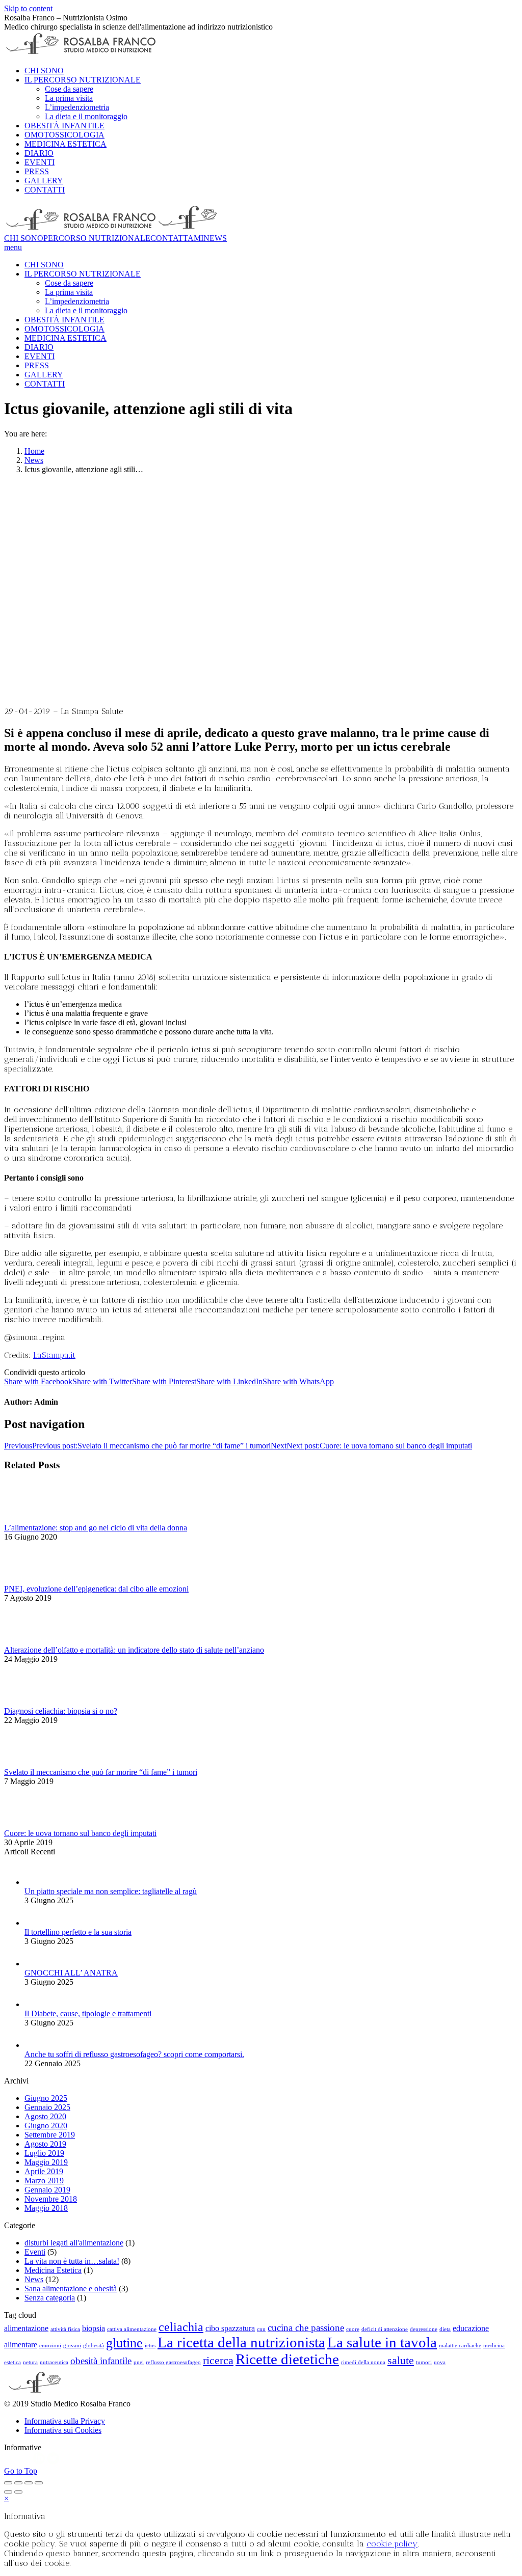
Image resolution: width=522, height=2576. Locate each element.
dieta (445, 2329)
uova (440, 2362)
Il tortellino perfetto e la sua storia (78, 1932)
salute (401, 2360)
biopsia (94, 2328)
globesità (94, 2346)
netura (30, 2362)
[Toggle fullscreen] (29, 2483)
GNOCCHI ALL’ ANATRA (71, 1973)
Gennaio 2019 (47, 2190)
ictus (150, 2346)
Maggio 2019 (46, 2162)
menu (13, 247)
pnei (139, 2362)
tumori (424, 2362)
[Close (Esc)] (8, 2483)
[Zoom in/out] (39, 2483)
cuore (353, 2329)
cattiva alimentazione (132, 2329)
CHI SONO (24, 238)
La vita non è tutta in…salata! (72, 2261)
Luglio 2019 (44, 2153)
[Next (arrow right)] (18, 2492)
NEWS (215, 238)
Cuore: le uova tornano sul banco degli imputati (80, 1833)
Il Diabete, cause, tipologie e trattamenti (88, 2013)
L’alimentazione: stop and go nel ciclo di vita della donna (96, 1528)
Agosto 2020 (45, 2116)
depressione (424, 2329)
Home (34, 451)
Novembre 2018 (51, 2199)
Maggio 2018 (46, 2208)
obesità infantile (101, 2361)
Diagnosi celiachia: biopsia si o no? (61, 1711)
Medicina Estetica (53, 2270)
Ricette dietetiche (287, 2359)
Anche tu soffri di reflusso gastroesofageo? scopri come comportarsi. (134, 2054)
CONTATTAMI (177, 238)
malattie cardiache (460, 2346)
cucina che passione (306, 2328)
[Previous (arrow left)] (8, 2492)
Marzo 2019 (44, 2181)
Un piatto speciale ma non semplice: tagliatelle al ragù (111, 1891)
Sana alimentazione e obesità (71, 2289)
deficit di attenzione (385, 2329)
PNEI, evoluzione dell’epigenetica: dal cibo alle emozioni (96, 1589)
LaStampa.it (54, 1355)
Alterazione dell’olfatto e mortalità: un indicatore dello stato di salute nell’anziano (134, 1650)
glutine (124, 2343)
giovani (72, 2346)
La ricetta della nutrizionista (241, 2342)
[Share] (18, 2483)
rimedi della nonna (363, 2362)
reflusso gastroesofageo (173, 2362)
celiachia (181, 2327)
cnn (261, 2329)
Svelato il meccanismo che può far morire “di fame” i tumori (101, 1772)
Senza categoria (50, 2298)
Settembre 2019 (50, 2135)
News (34, 460)
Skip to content (28, 8)
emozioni (50, 2346)
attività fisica (65, 2329)
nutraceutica (54, 2362)
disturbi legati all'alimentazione (74, 2243)
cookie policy (392, 2544)
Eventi (35, 2252)
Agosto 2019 (45, 2144)
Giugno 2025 (46, 2098)
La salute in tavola (382, 2342)
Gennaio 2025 (47, 2107)
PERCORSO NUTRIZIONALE (97, 238)
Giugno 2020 (46, 2126)
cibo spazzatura (230, 2328)
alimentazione (26, 2328)
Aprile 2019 (44, 2171)
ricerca (218, 2360)
